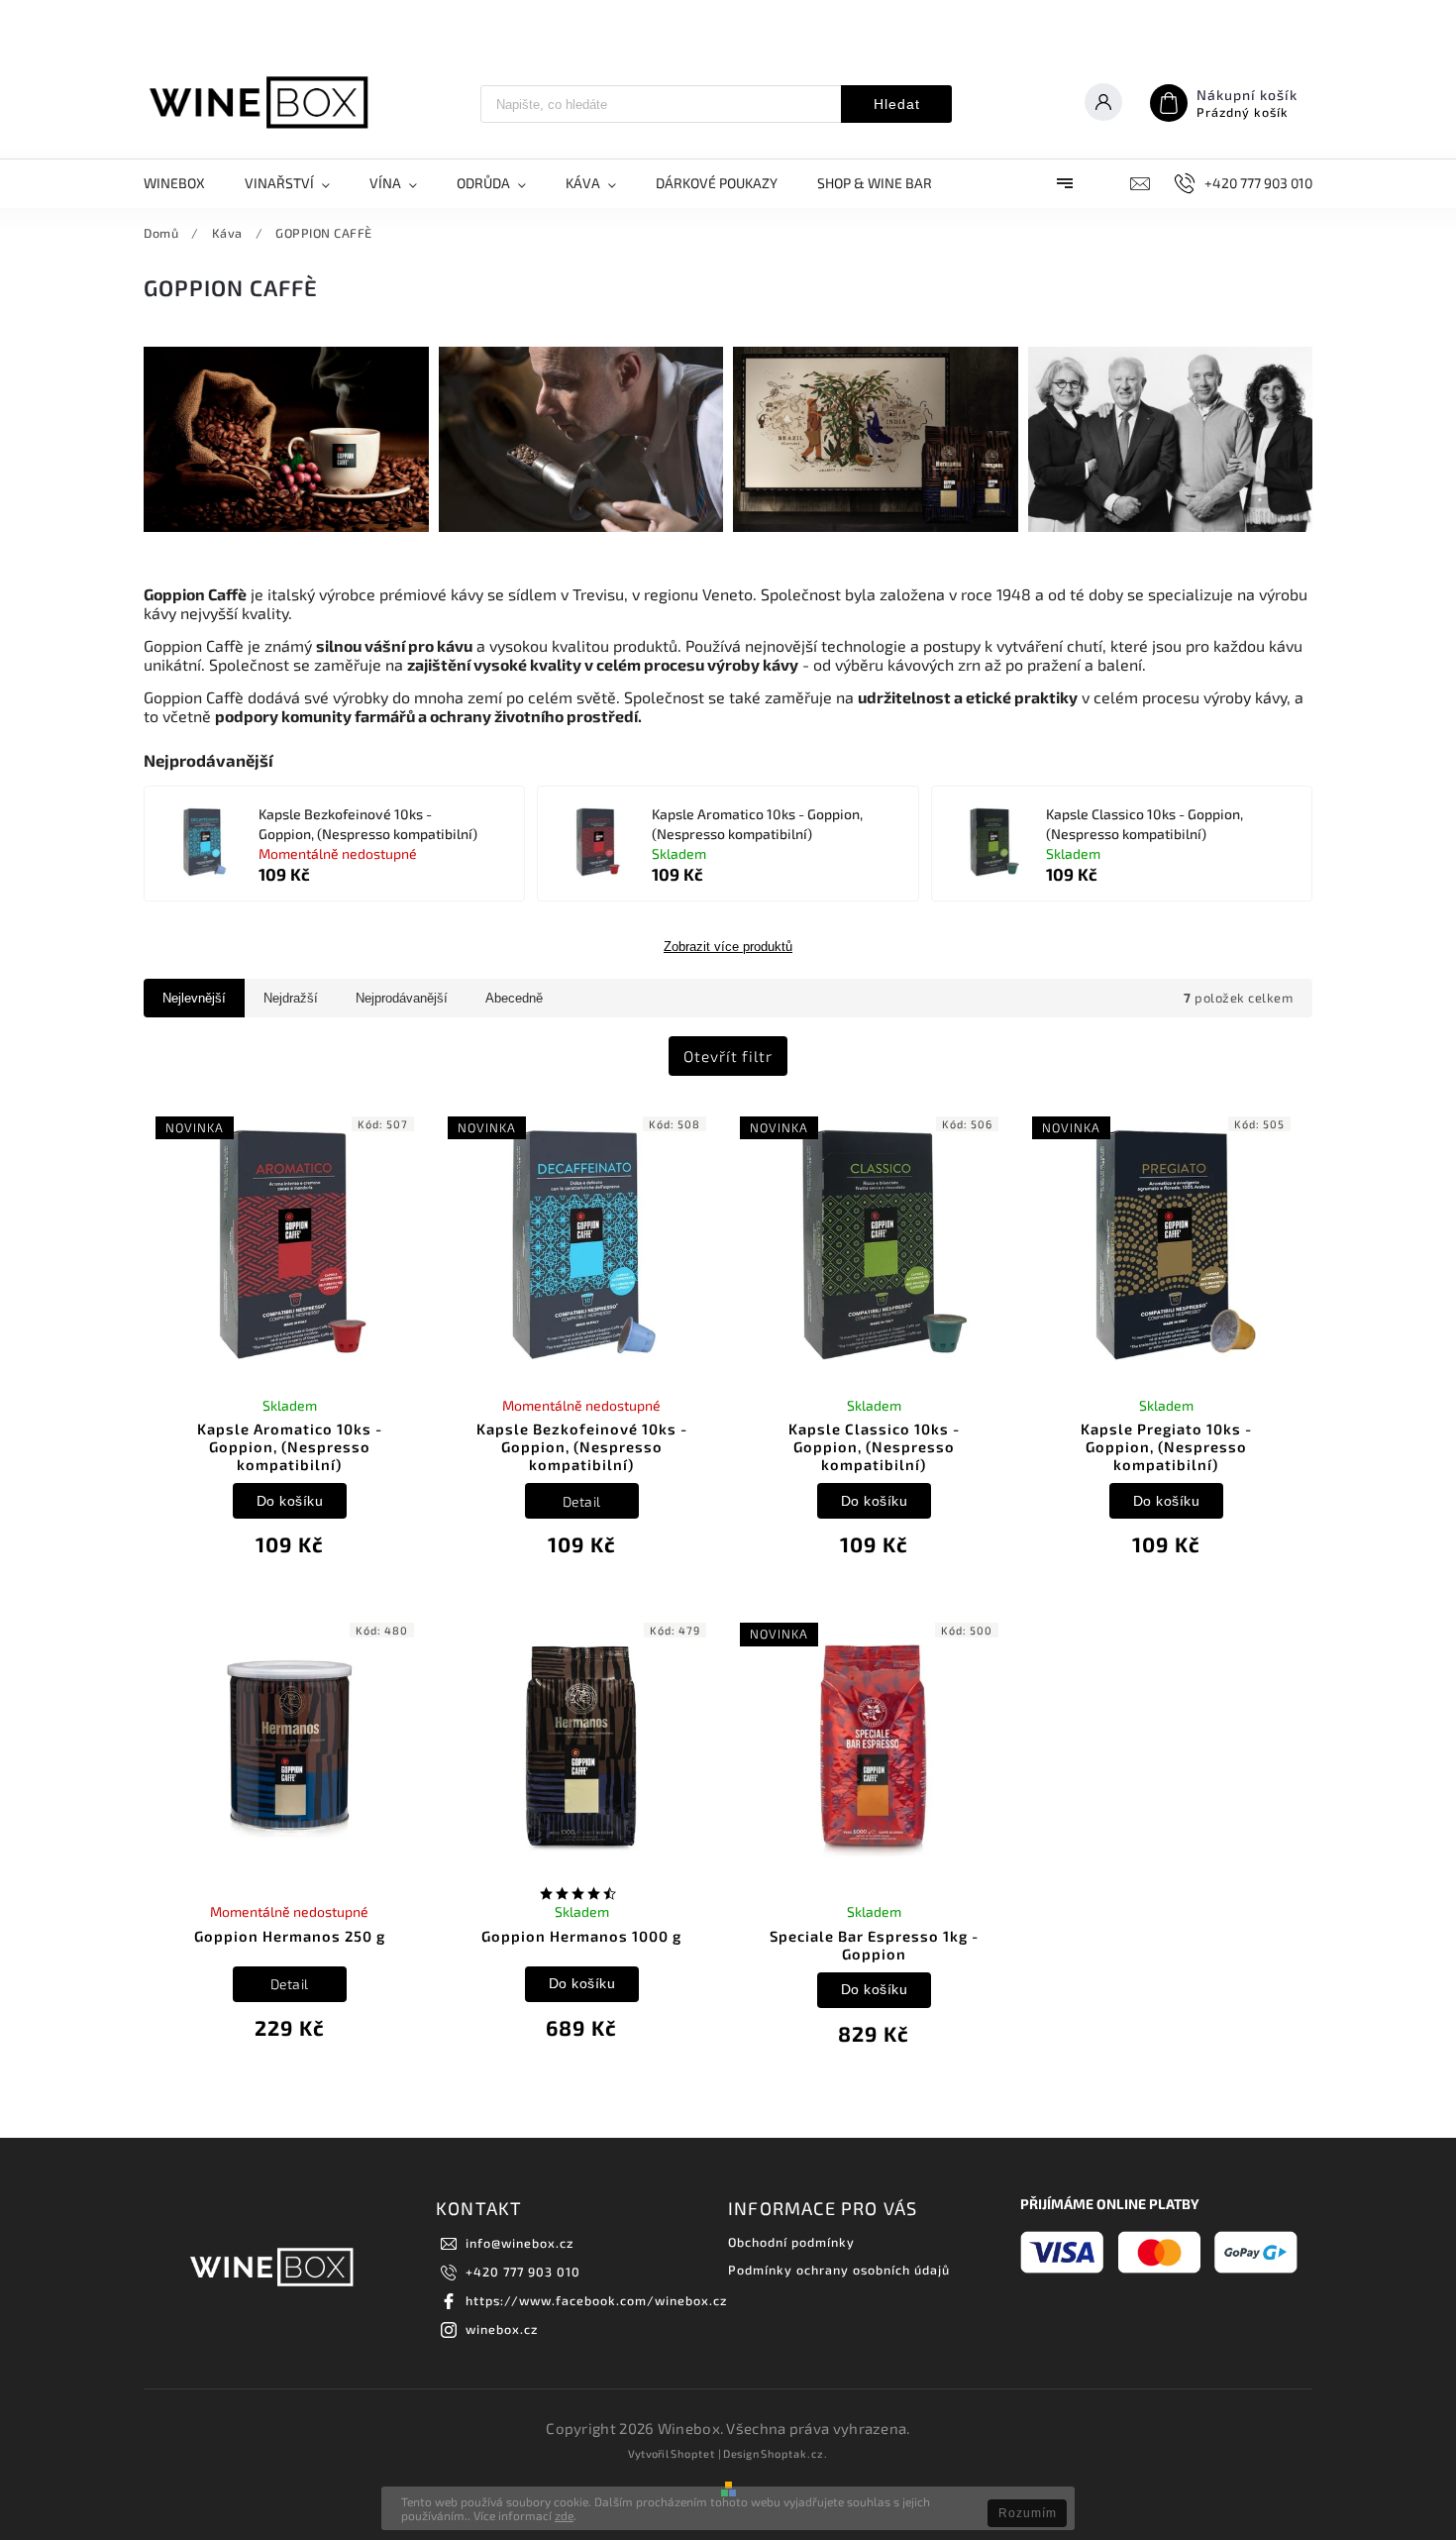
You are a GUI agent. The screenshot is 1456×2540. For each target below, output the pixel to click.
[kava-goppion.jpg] (286, 527)
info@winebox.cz (520, 2243)
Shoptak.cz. (794, 2453)
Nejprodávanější (402, 998)
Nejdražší (291, 998)
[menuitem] (184, 183)
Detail (582, 1501)
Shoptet (693, 2453)
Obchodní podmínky (791, 2242)
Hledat (897, 104)
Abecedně (514, 998)
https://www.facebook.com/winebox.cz (596, 2300)
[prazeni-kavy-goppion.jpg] (581, 527)
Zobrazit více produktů (728, 947)
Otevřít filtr (728, 1056)
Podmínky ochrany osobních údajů (839, 2270)
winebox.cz (502, 2329)
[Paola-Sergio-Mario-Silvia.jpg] (1171, 527)
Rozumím (1028, 2513)
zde (564, 2515)
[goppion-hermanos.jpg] (876, 527)
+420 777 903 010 (523, 2272)
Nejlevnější (194, 998)
